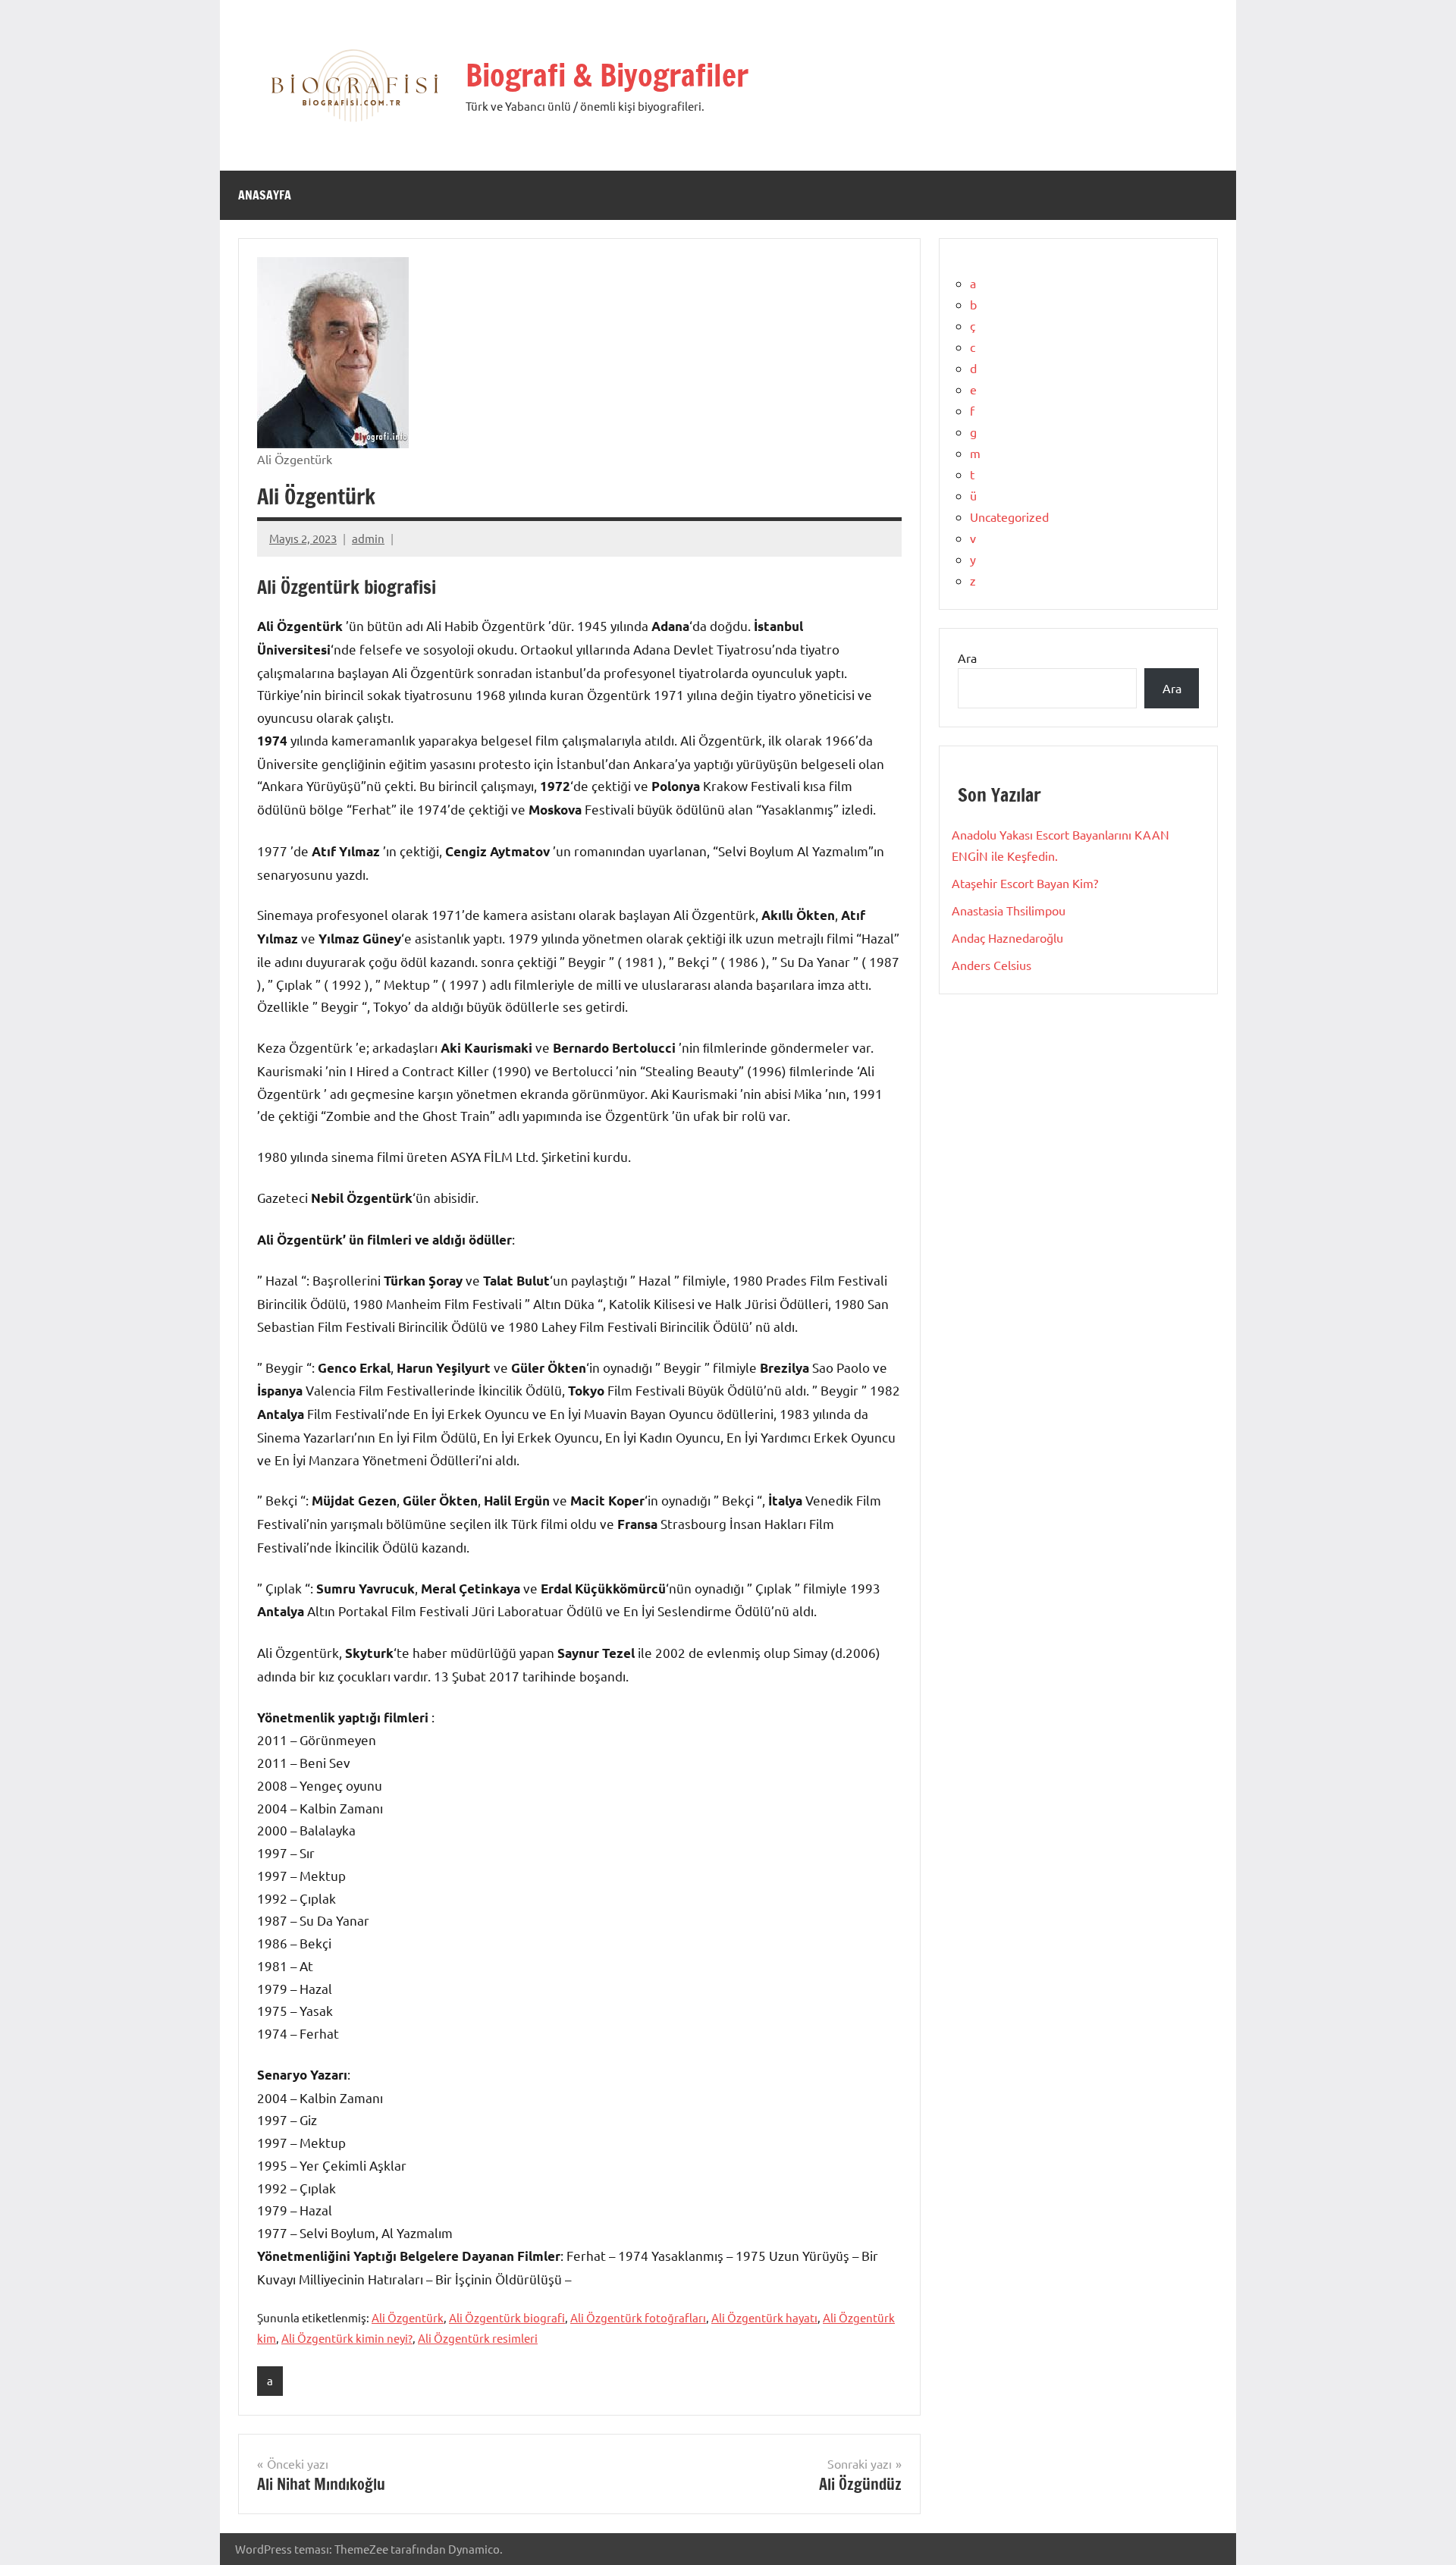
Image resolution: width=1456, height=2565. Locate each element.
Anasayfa (265, 195)
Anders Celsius (992, 965)
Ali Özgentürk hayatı (764, 2317)
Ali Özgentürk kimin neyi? (347, 2338)
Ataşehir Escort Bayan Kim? (1025, 883)
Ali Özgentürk (408, 2317)
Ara (967, 658)
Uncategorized (1009, 516)
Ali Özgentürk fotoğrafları (638, 2317)
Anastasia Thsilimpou (1009, 910)
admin (368, 538)
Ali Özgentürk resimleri (478, 2338)
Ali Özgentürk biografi (507, 2317)
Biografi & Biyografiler (607, 75)
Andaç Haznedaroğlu (1007, 937)
